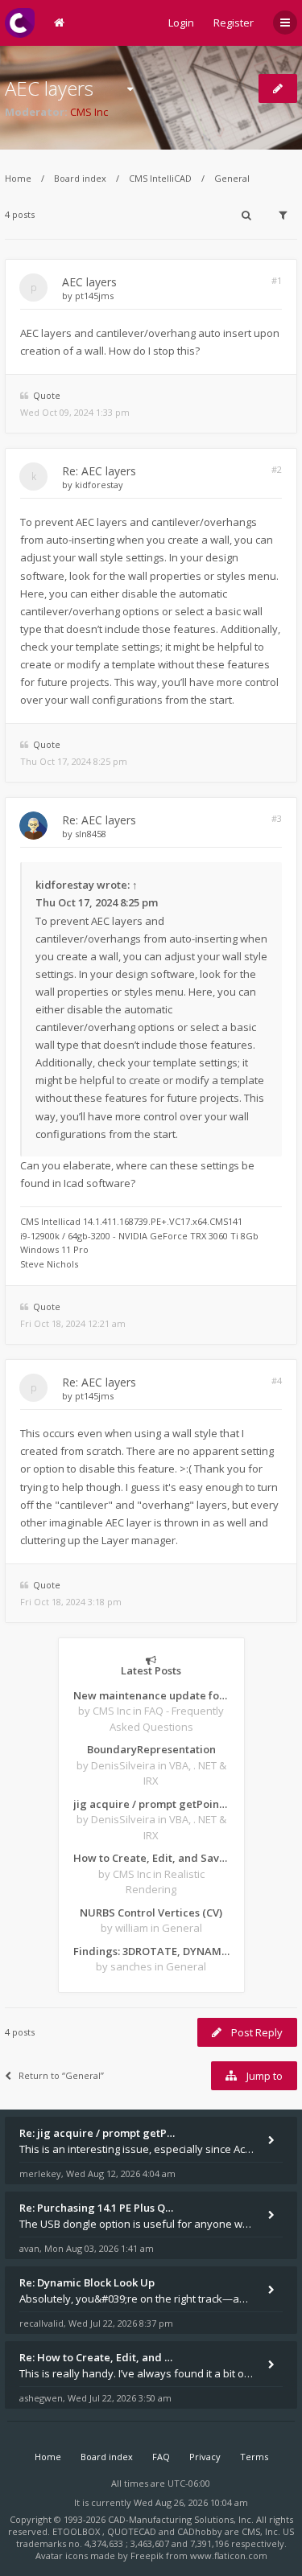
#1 (277, 280)
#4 (277, 1380)
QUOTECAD (133, 2531)
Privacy (205, 2457)
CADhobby (200, 2531)
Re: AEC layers (99, 471)
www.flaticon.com (229, 2555)
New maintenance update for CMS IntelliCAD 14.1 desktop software (151, 1695)
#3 (277, 818)
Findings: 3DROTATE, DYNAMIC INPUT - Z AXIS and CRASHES (151, 1951)
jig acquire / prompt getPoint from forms (151, 1804)
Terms (254, 2457)
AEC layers (49, 88)
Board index (80, 178)
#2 (277, 469)
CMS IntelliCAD (160, 178)
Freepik (147, 2555)
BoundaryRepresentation (151, 1749)
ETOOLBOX (77, 2531)
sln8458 (91, 834)
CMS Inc (89, 112)
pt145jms (94, 296)
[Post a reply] (278, 88)
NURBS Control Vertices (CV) (151, 1912)
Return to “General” (61, 2075)
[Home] (20, 23)
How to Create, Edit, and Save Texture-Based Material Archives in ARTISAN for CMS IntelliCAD (151, 1858)
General (232, 178)
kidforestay (99, 485)
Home (18, 178)
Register (234, 23)
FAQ (161, 2457)
